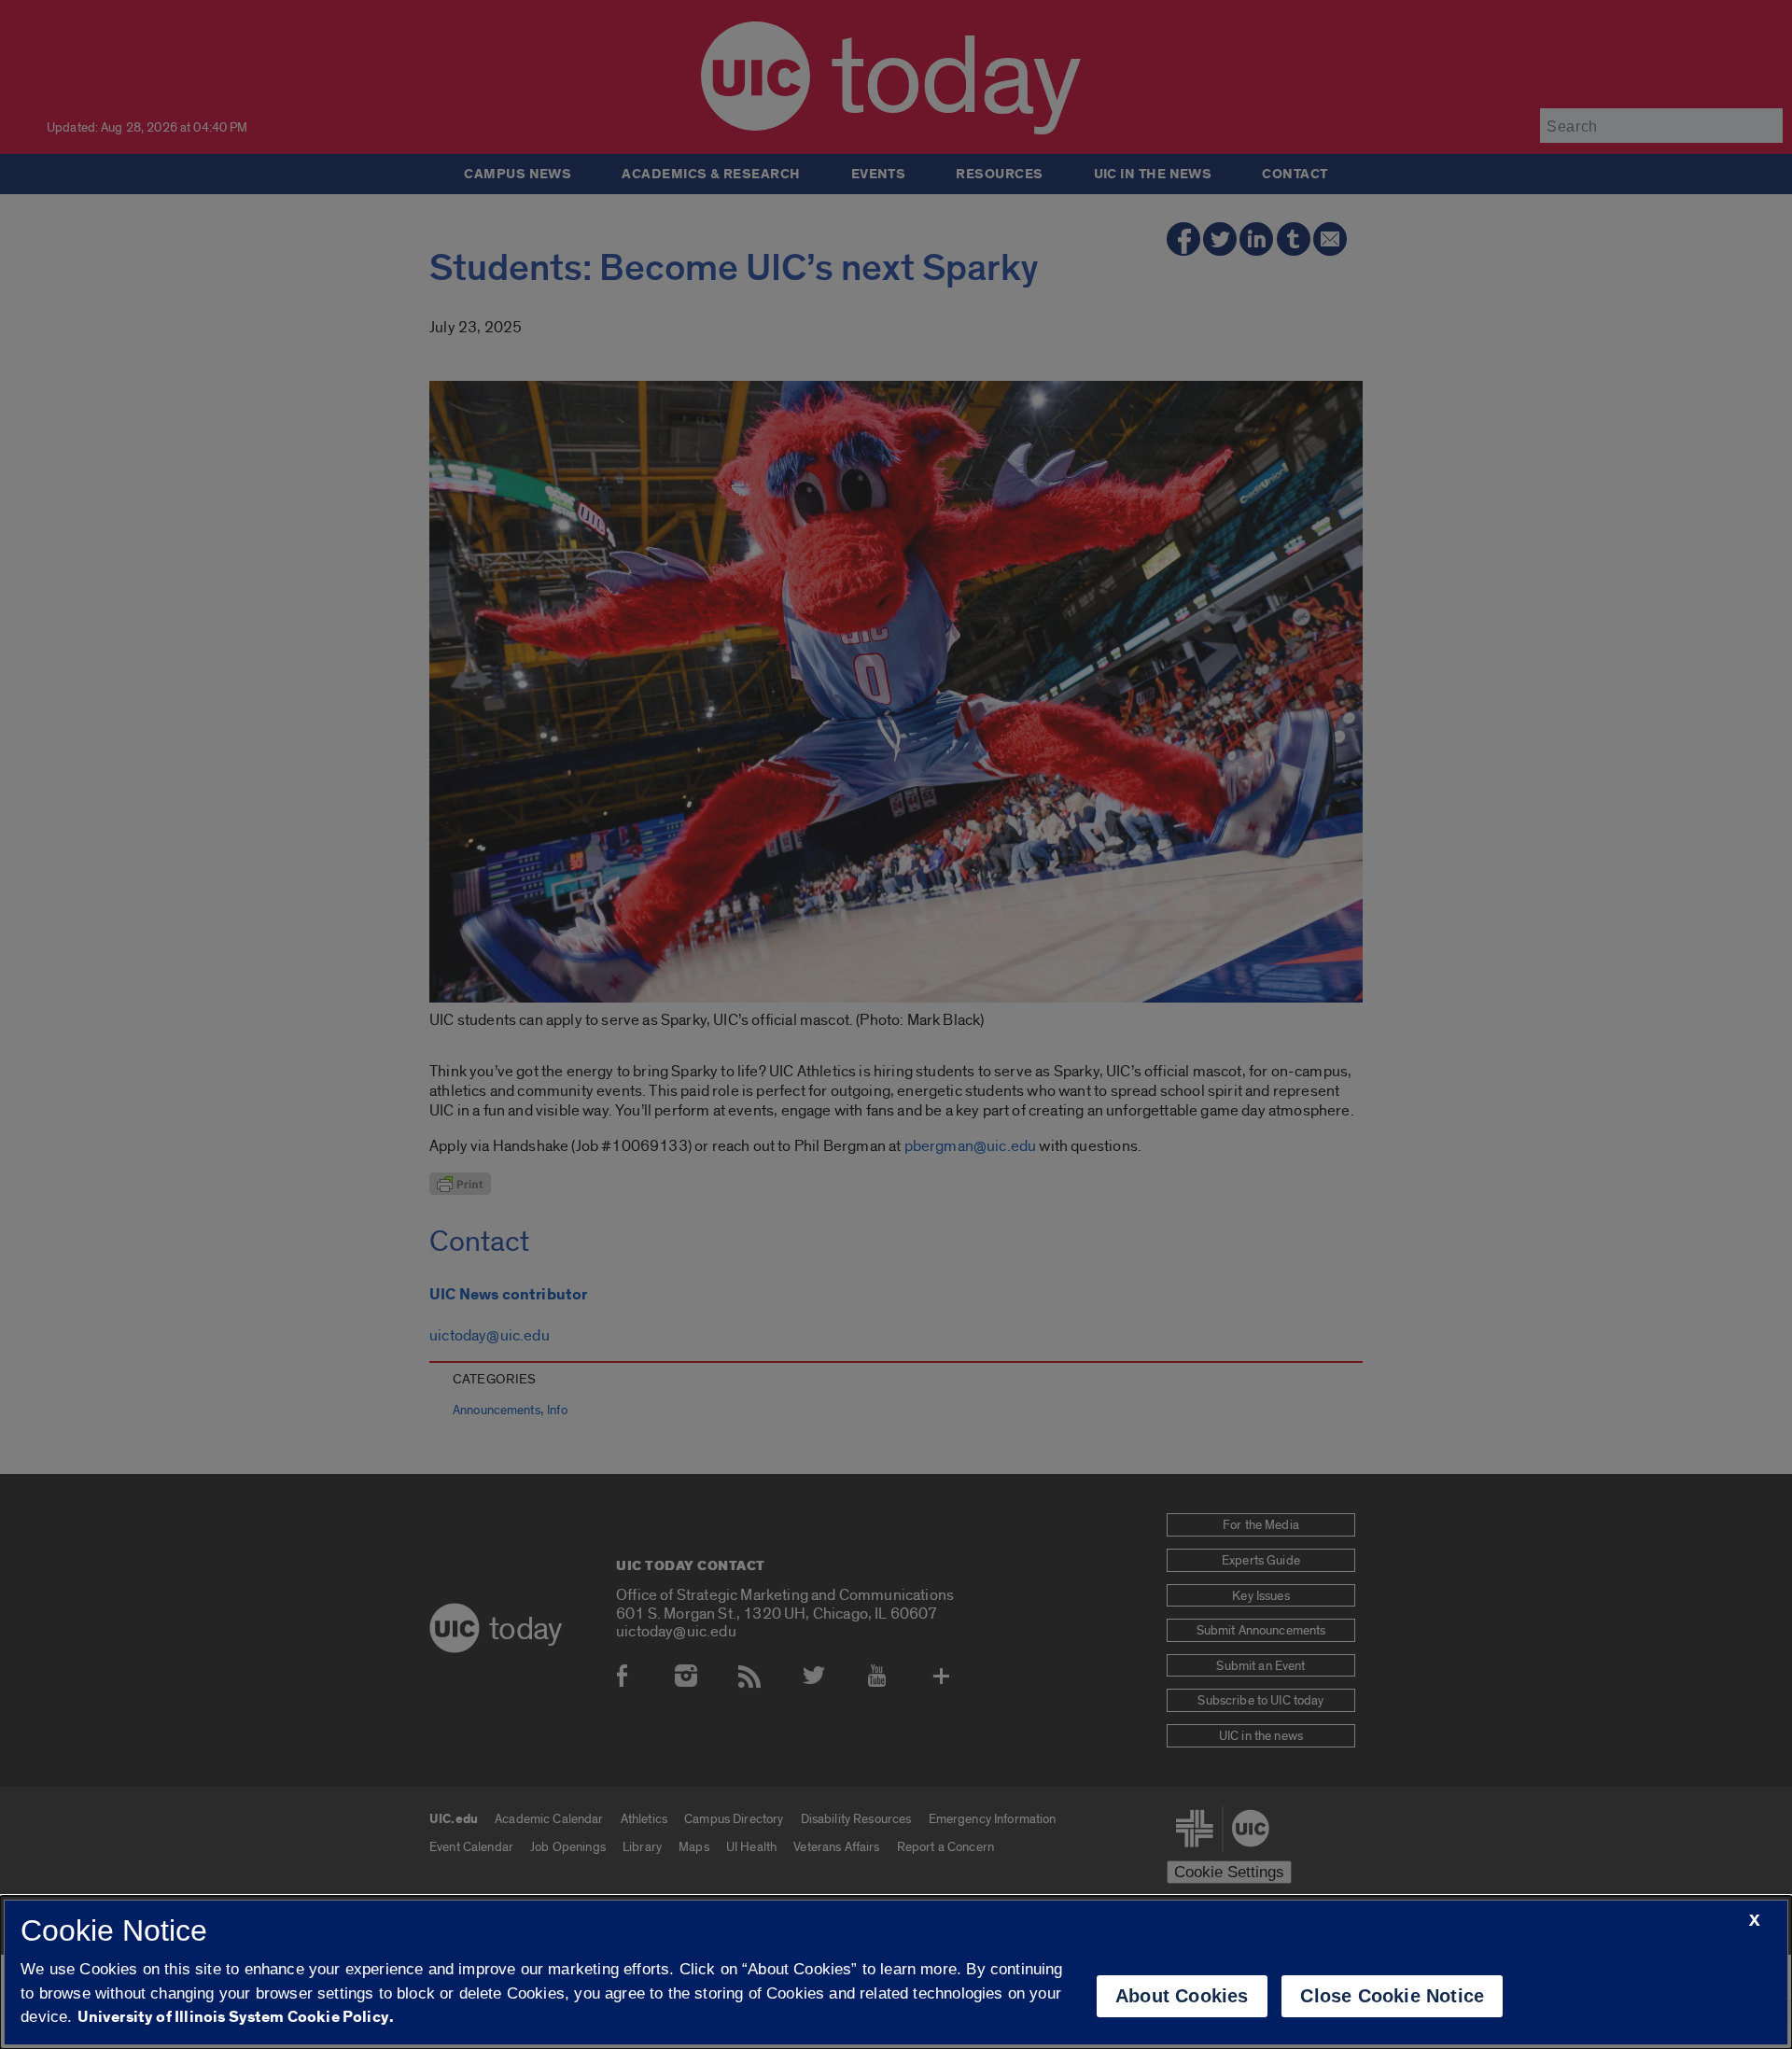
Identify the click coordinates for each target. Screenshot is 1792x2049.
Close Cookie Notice (1392, 1996)
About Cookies (1182, 1996)
